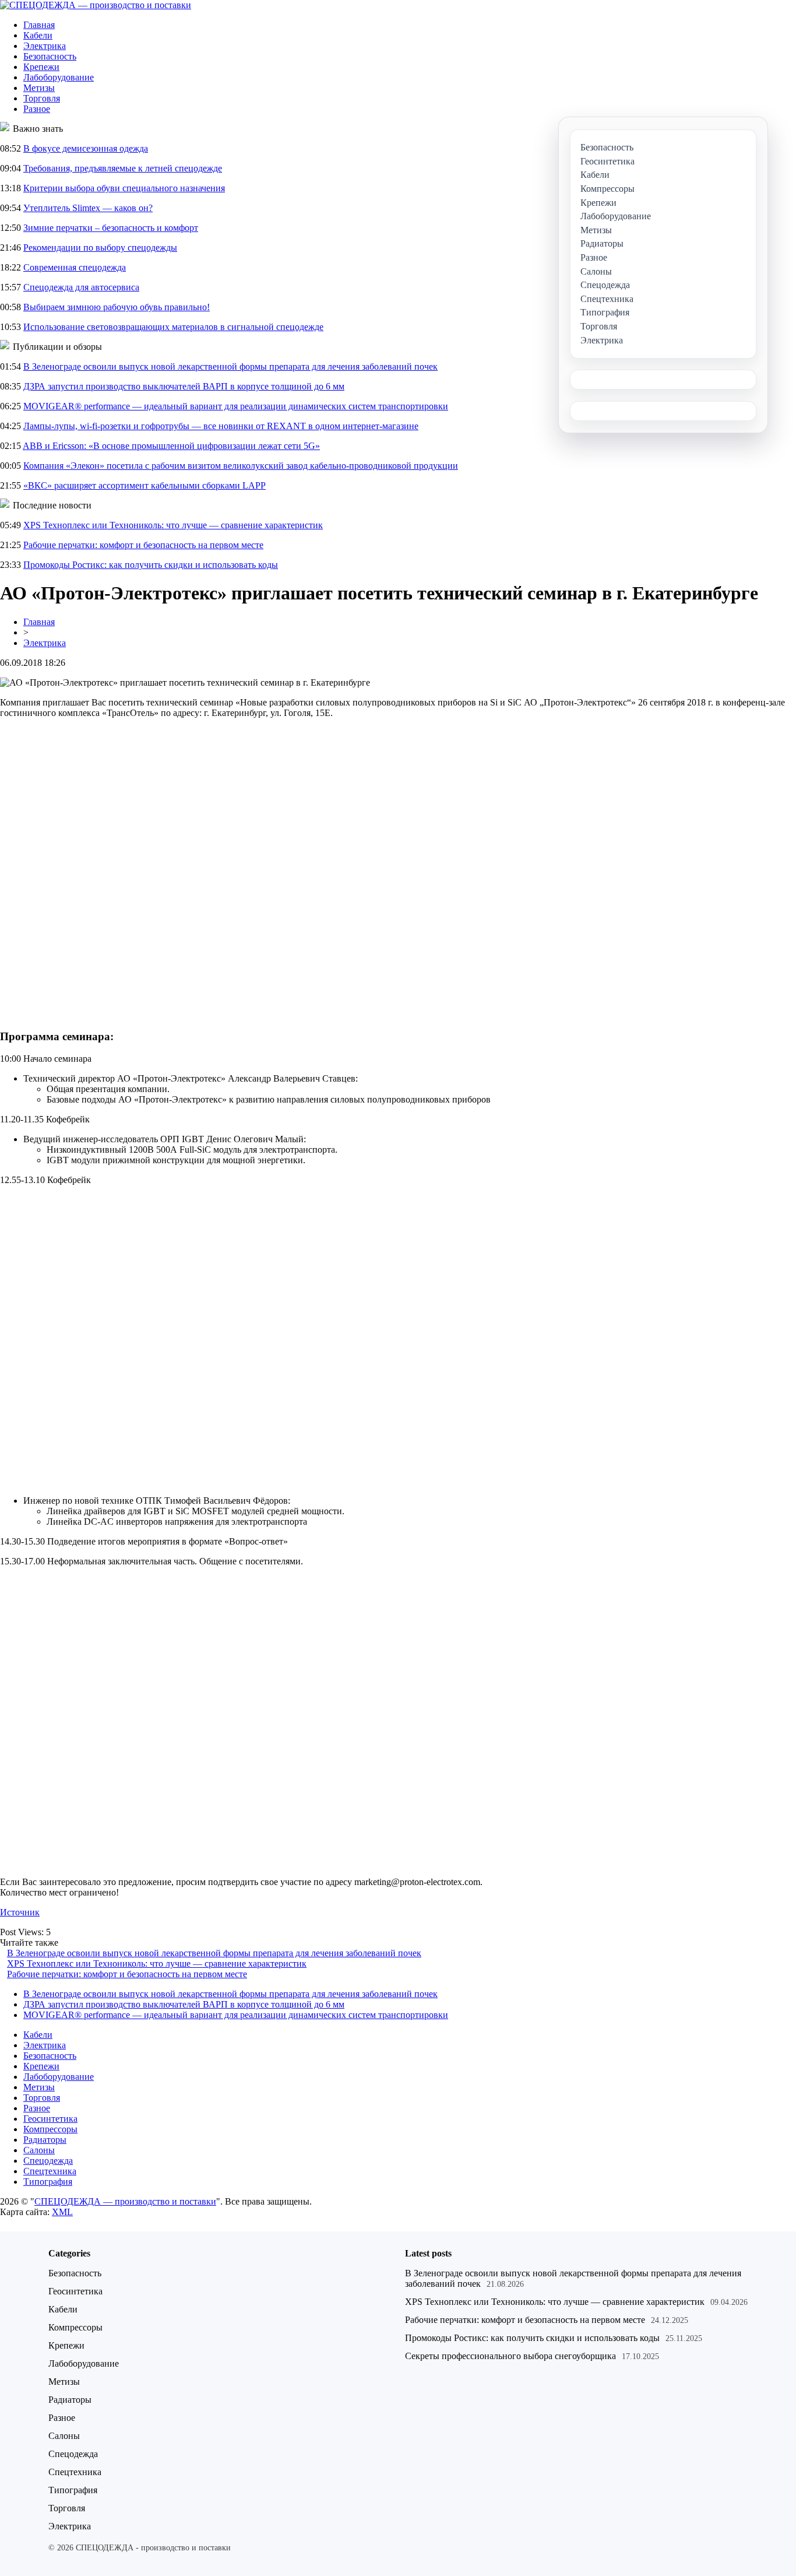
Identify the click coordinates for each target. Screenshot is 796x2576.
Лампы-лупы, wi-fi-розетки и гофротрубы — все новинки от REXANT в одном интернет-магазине (221, 426)
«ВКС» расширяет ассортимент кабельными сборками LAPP (145, 485)
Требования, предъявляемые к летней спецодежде (123, 168)
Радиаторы (45, 2140)
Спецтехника (50, 2171)
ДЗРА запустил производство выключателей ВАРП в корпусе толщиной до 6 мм (184, 386)
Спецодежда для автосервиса (81, 287)
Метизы (39, 88)
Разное (37, 109)
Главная (39, 25)
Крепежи (41, 67)
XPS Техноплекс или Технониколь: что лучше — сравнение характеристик (173, 525)
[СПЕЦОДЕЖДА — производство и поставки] (96, 5)
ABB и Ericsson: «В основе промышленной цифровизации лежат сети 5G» (171, 446)
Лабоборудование (59, 77)
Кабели (38, 35)
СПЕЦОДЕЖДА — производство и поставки (125, 2201)
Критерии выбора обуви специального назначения (124, 188)
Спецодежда (48, 2161)
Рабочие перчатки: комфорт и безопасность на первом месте (143, 545)
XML (62, 2212)
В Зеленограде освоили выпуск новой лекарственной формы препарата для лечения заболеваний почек (230, 366)
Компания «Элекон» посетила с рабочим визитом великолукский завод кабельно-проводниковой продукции (241, 466)
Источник (20, 1912)
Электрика (45, 46)
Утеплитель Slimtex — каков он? (88, 208)
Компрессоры (50, 2129)
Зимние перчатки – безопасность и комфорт (111, 228)
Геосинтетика (50, 2119)
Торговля (42, 98)
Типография (48, 2182)
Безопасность (50, 56)
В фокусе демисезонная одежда (86, 148)
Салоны (39, 2150)
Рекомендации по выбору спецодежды (100, 248)
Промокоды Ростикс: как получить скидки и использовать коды (151, 565)
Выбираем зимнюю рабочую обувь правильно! (117, 307)
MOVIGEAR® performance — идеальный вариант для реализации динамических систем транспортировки (236, 406)
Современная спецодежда (75, 267)
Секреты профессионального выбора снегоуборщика (510, 2356)
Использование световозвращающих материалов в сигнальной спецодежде (173, 327)
